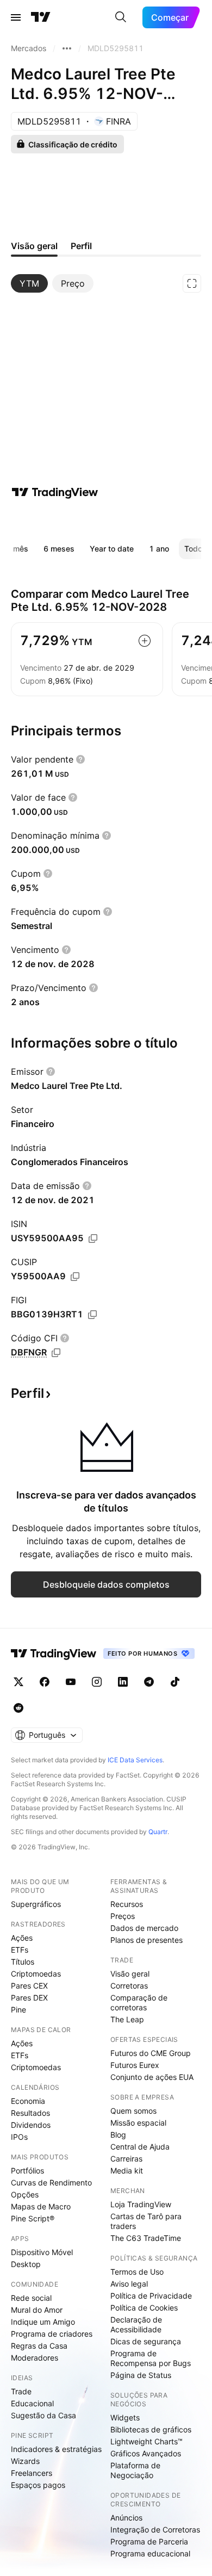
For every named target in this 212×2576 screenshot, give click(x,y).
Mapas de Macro (41, 2206)
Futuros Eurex (135, 2065)
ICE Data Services (135, 1760)
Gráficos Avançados (146, 2453)
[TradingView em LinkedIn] (123, 1682)
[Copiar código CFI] (56, 1353)
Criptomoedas (36, 1974)
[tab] (29, 283)
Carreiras (126, 2159)
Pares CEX (29, 1986)
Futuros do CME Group (151, 2053)
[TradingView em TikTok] (175, 1682)
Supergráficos (36, 1904)
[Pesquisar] (121, 17)
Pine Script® (33, 2218)
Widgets (125, 2417)
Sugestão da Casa (43, 2415)
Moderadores (35, 2358)
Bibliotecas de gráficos (151, 2429)
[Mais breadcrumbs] (67, 48)
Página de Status (141, 2375)
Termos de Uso (137, 2272)
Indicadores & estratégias (56, 2449)
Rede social (31, 2298)
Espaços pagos (38, 2485)
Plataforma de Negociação (135, 2470)
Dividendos (31, 2125)
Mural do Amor (37, 2310)
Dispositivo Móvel (42, 2252)
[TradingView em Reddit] (18, 1708)
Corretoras (129, 1986)
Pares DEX (29, 1998)
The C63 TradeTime (146, 2238)
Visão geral (130, 1974)
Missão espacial (138, 2123)
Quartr (158, 1832)
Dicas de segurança (146, 2341)
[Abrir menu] (16, 17)
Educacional (32, 2403)
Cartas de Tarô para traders (146, 2221)
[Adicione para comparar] (145, 641)
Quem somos (133, 2111)
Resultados (30, 2113)
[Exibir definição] (80, 759)
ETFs (20, 1950)
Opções (25, 2194)
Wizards (25, 2461)
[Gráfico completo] (192, 283)
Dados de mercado (144, 1928)
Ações (22, 1938)
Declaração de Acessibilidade (136, 2324)
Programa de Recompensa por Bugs (151, 2358)
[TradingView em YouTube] (71, 1682)
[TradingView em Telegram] (149, 1682)
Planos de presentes (146, 1940)
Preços (123, 1916)
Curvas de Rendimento (51, 2182)
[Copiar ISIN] (93, 1239)
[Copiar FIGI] (92, 1315)
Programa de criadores (52, 2334)
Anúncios (126, 2518)
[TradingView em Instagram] (97, 1682)
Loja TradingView (141, 2204)
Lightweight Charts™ (146, 2441)
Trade (21, 2391)
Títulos (23, 1962)
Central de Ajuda (140, 2147)
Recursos (127, 1904)
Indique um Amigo (43, 2322)
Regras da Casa (39, 2346)
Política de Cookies (144, 2308)
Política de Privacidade (151, 2296)
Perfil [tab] (81, 246)
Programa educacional (150, 2553)
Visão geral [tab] (34, 246)
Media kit (127, 2171)
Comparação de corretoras (139, 2002)
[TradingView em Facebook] (45, 1682)
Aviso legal (129, 2284)
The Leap (127, 2019)
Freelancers (32, 2473)
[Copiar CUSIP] (75, 1277)
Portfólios (27, 2171)
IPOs (19, 2137)
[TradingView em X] (18, 1682)
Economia (28, 2101)
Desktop (26, 2264)
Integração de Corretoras (155, 2529)
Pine (18, 2010)
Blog (118, 2135)
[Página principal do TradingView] (41, 17)
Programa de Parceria (149, 2541)
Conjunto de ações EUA (152, 2077)
